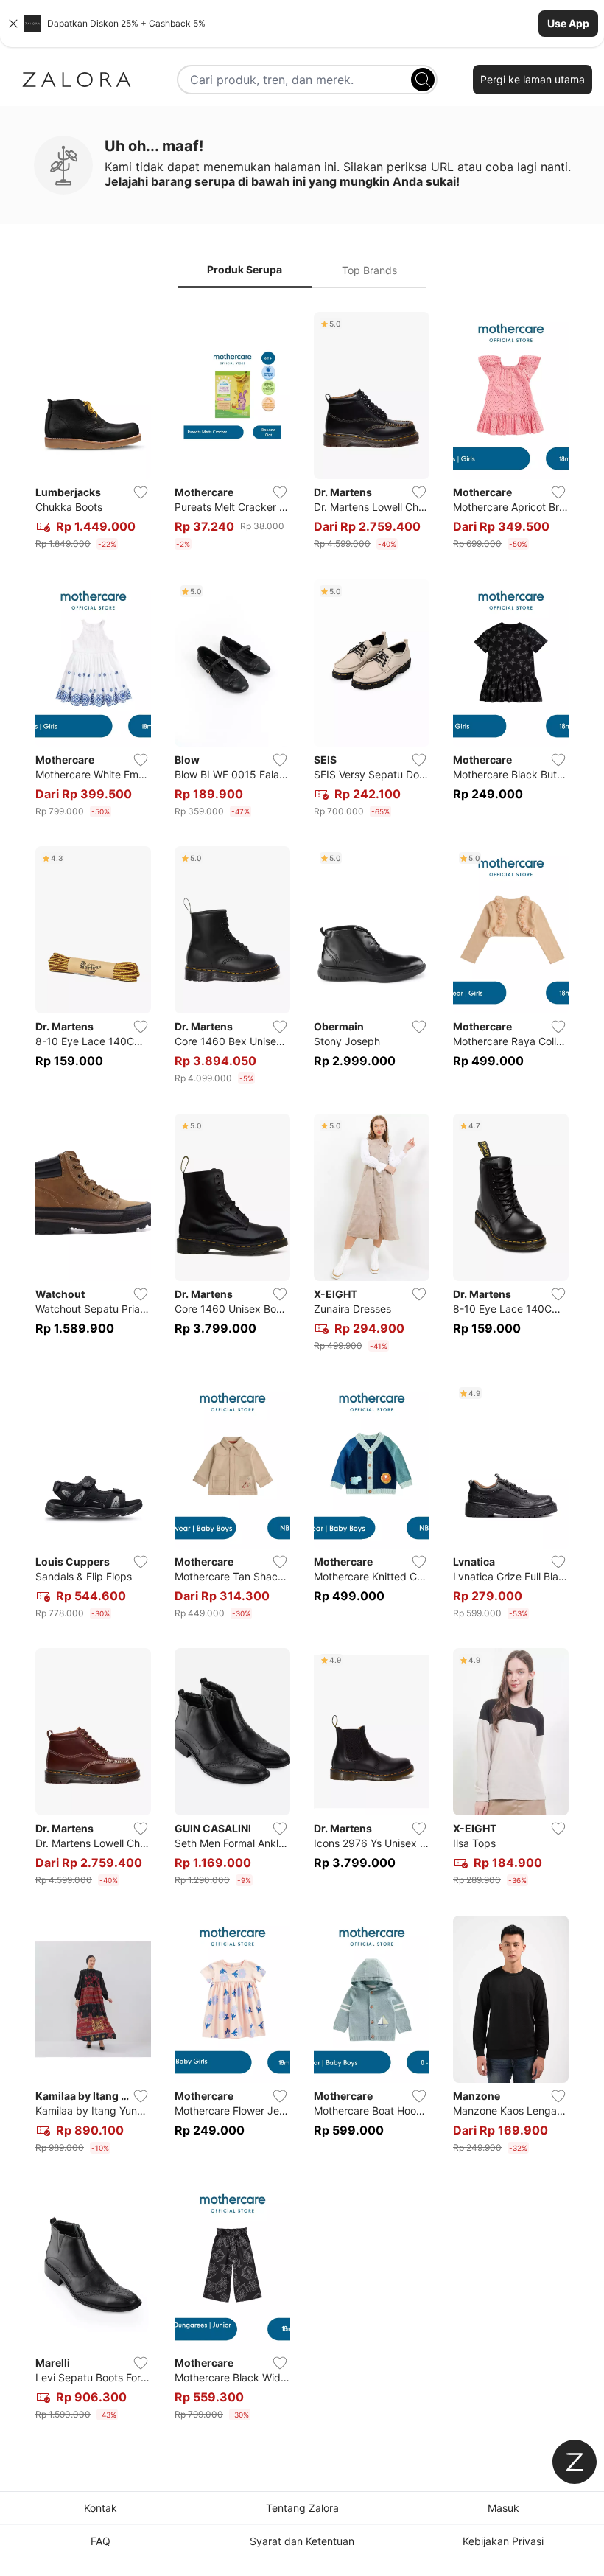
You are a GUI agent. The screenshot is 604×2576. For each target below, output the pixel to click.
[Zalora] (77, 80)
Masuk (503, 2508)
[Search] (423, 80)
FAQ (101, 2541)
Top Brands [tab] (369, 270)
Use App (568, 23)
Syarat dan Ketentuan (302, 2541)
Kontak (101, 2508)
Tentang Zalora (302, 2508)
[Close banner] (13, 24)
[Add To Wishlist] (141, 492)
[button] (302, 24)
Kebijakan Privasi (503, 2541)
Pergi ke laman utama (533, 79)
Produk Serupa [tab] (245, 269)
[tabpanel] (302, 1369)
